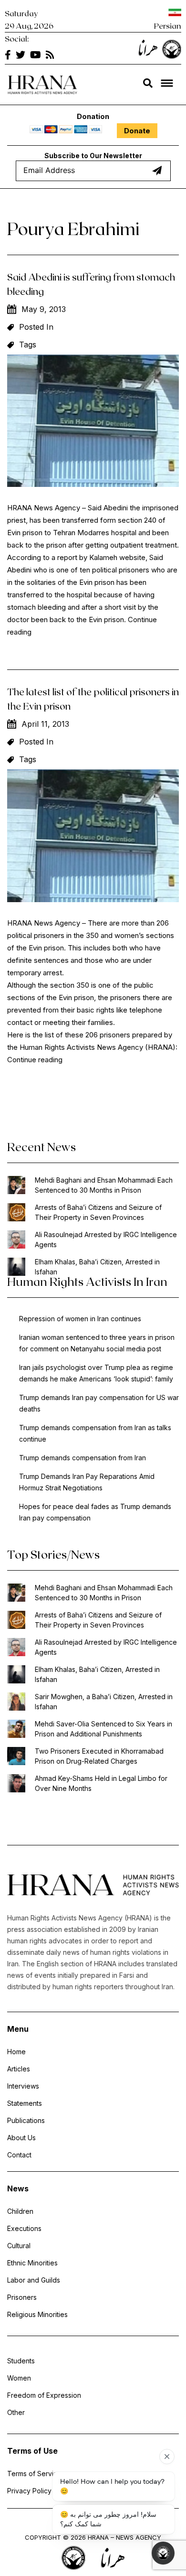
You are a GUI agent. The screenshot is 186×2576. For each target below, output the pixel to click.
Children (20, 2211)
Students (21, 2361)
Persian (168, 26)
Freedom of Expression (44, 2395)
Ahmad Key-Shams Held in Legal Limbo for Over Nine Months (101, 1783)
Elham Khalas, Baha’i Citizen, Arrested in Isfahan (97, 1267)
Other (16, 2412)
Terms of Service (34, 2474)
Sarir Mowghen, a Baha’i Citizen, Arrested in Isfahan (104, 1702)
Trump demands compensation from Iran (83, 1458)
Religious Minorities (37, 2314)
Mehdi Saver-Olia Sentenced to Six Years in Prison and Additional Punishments (103, 1729)
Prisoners (22, 2297)
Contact (19, 2155)
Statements (25, 2103)
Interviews (23, 2086)
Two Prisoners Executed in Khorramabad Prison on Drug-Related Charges (99, 1756)
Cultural (19, 2246)
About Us (21, 2138)
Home (16, 2052)
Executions (24, 2228)
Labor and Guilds (34, 2280)
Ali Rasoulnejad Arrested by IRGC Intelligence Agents (106, 1239)
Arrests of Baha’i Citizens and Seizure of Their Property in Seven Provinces (98, 1212)
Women (19, 2378)
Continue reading (35, 1060)
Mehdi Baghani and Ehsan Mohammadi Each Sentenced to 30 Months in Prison (104, 1185)
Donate (137, 131)
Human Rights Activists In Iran (87, 1281)
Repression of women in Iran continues (80, 1319)
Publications (26, 2120)
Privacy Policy (29, 2491)
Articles (19, 2069)
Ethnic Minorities (32, 2263)
